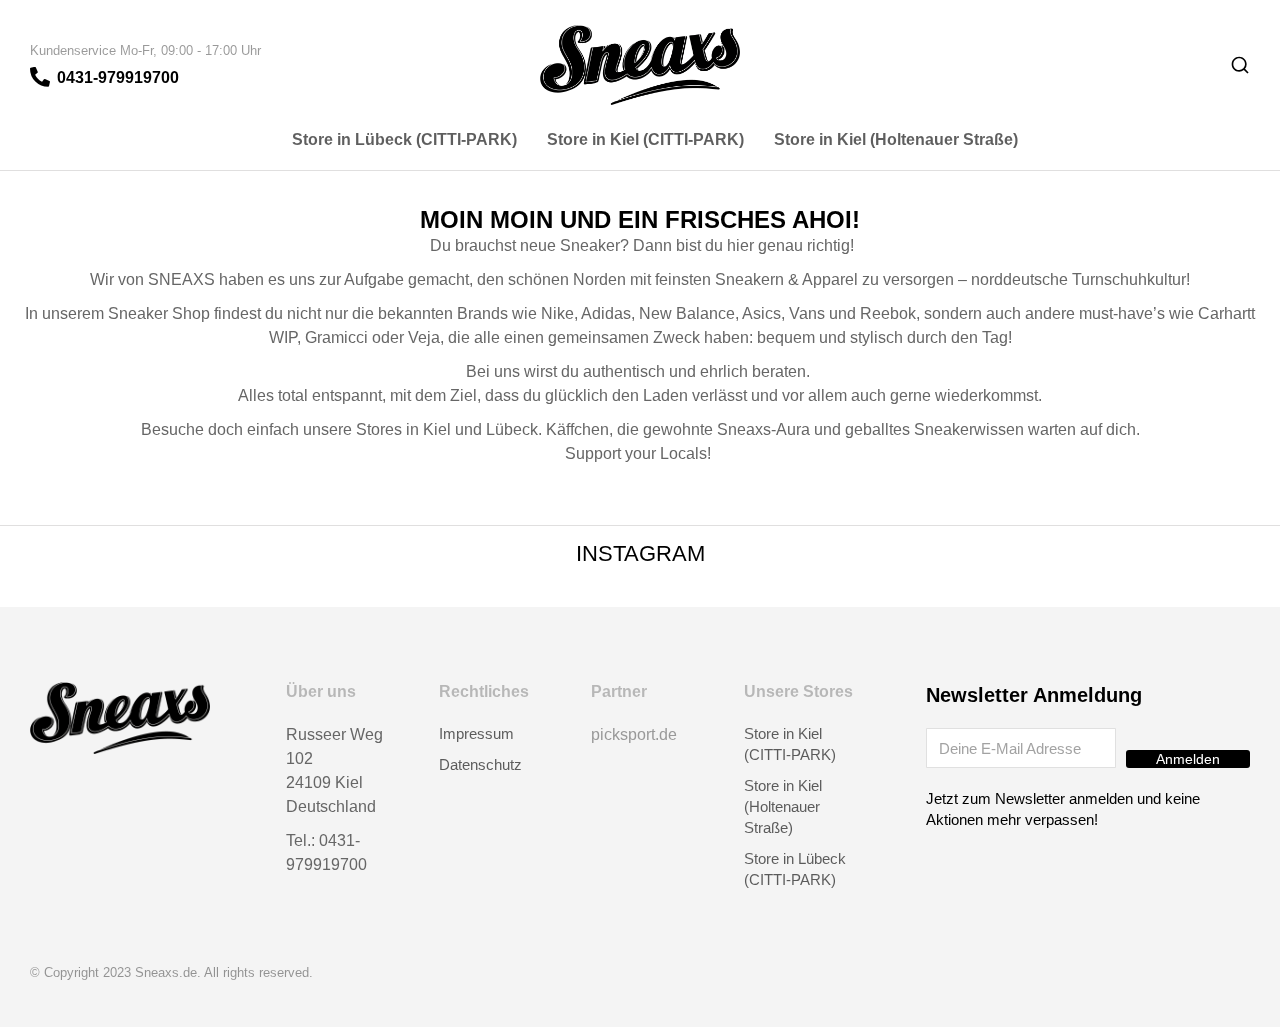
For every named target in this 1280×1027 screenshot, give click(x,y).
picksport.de (634, 734)
